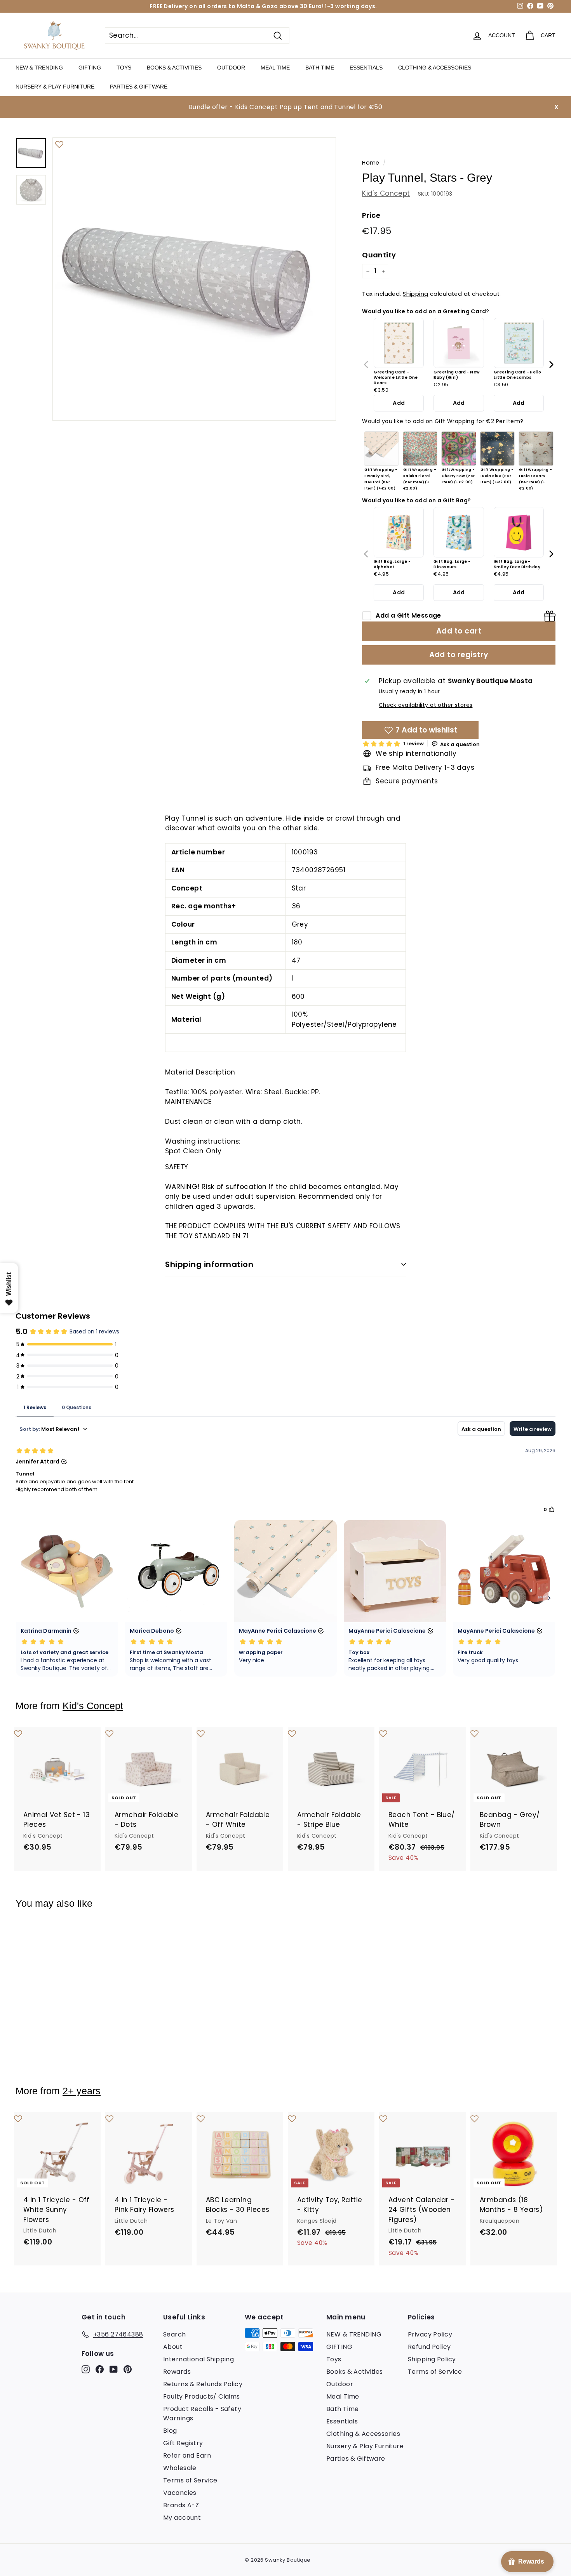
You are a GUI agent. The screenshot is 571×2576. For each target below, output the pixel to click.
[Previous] (366, 365)
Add (399, 403)
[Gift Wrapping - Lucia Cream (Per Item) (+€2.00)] (536, 449)
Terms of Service (190, 2480)
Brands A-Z (181, 2505)
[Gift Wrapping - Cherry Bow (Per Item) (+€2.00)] (459, 449)
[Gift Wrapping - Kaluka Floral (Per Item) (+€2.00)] (420, 449)
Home (371, 163)
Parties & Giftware (139, 87)
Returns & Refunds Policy (203, 2384)
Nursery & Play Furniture (55, 87)
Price (371, 216)
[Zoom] (194, 279)
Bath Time (320, 68)
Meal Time (275, 68)
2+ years (82, 2091)
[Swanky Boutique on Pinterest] (128, 2369)
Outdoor (231, 68)
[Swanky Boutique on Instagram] (86, 2369)
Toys (124, 68)
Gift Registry (183, 2443)
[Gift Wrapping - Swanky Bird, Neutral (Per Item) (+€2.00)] (381, 449)
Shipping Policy (432, 2359)
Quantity (379, 255)
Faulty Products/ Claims (202, 2396)
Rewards (177, 2372)
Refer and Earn (187, 2455)
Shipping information (209, 1264)
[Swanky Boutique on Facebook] (100, 2369)
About (173, 2347)
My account (182, 2518)
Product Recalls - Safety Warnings (202, 2414)
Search (175, 2334)
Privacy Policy (430, 2334)
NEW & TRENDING (39, 68)
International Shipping (198, 2359)
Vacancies (180, 2493)
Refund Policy (429, 2347)
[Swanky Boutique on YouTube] (114, 2369)
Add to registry (459, 655)
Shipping (415, 294)
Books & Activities (174, 68)
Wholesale (180, 2468)
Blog (170, 2431)
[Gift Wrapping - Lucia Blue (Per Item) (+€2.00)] (498, 449)
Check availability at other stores (426, 705)
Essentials (366, 68)
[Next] (551, 365)
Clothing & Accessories (435, 68)
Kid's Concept (386, 193)
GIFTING (90, 68)
